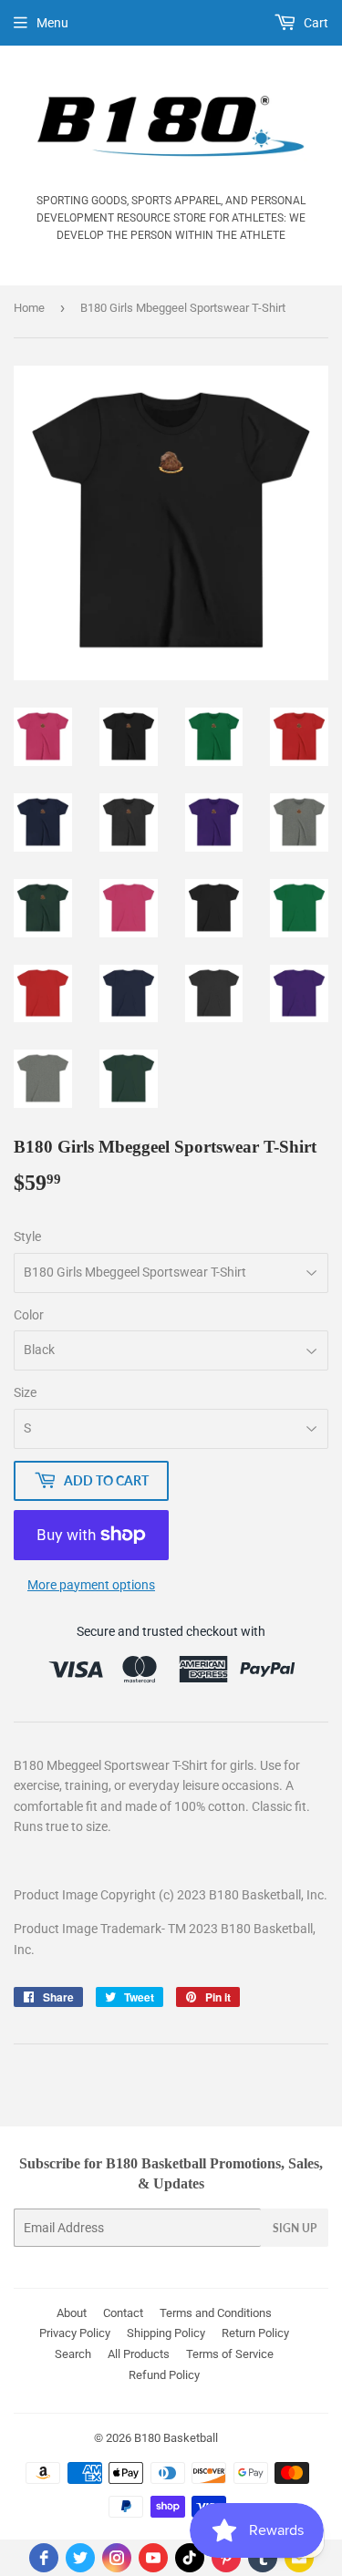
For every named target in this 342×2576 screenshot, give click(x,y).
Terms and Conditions (216, 2313)
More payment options (91, 1585)
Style (27, 1236)
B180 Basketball (176, 2438)
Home (29, 308)
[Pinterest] (226, 2558)
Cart (315, 23)
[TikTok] (190, 2558)
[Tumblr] (263, 2558)
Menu (52, 23)
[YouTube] (153, 2558)
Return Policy (255, 2333)
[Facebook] (44, 2558)
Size (25, 1392)
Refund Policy (164, 2375)
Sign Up (295, 2228)
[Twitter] (80, 2558)
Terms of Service (230, 2354)
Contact (123, 2313)
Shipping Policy (166, 2333)
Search (73, 2354)
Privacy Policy (75, 2333)
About (72, 2313)
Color (29, 1315)
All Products (139, 2354)
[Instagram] (117, 2558)
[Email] (299, 2558)
